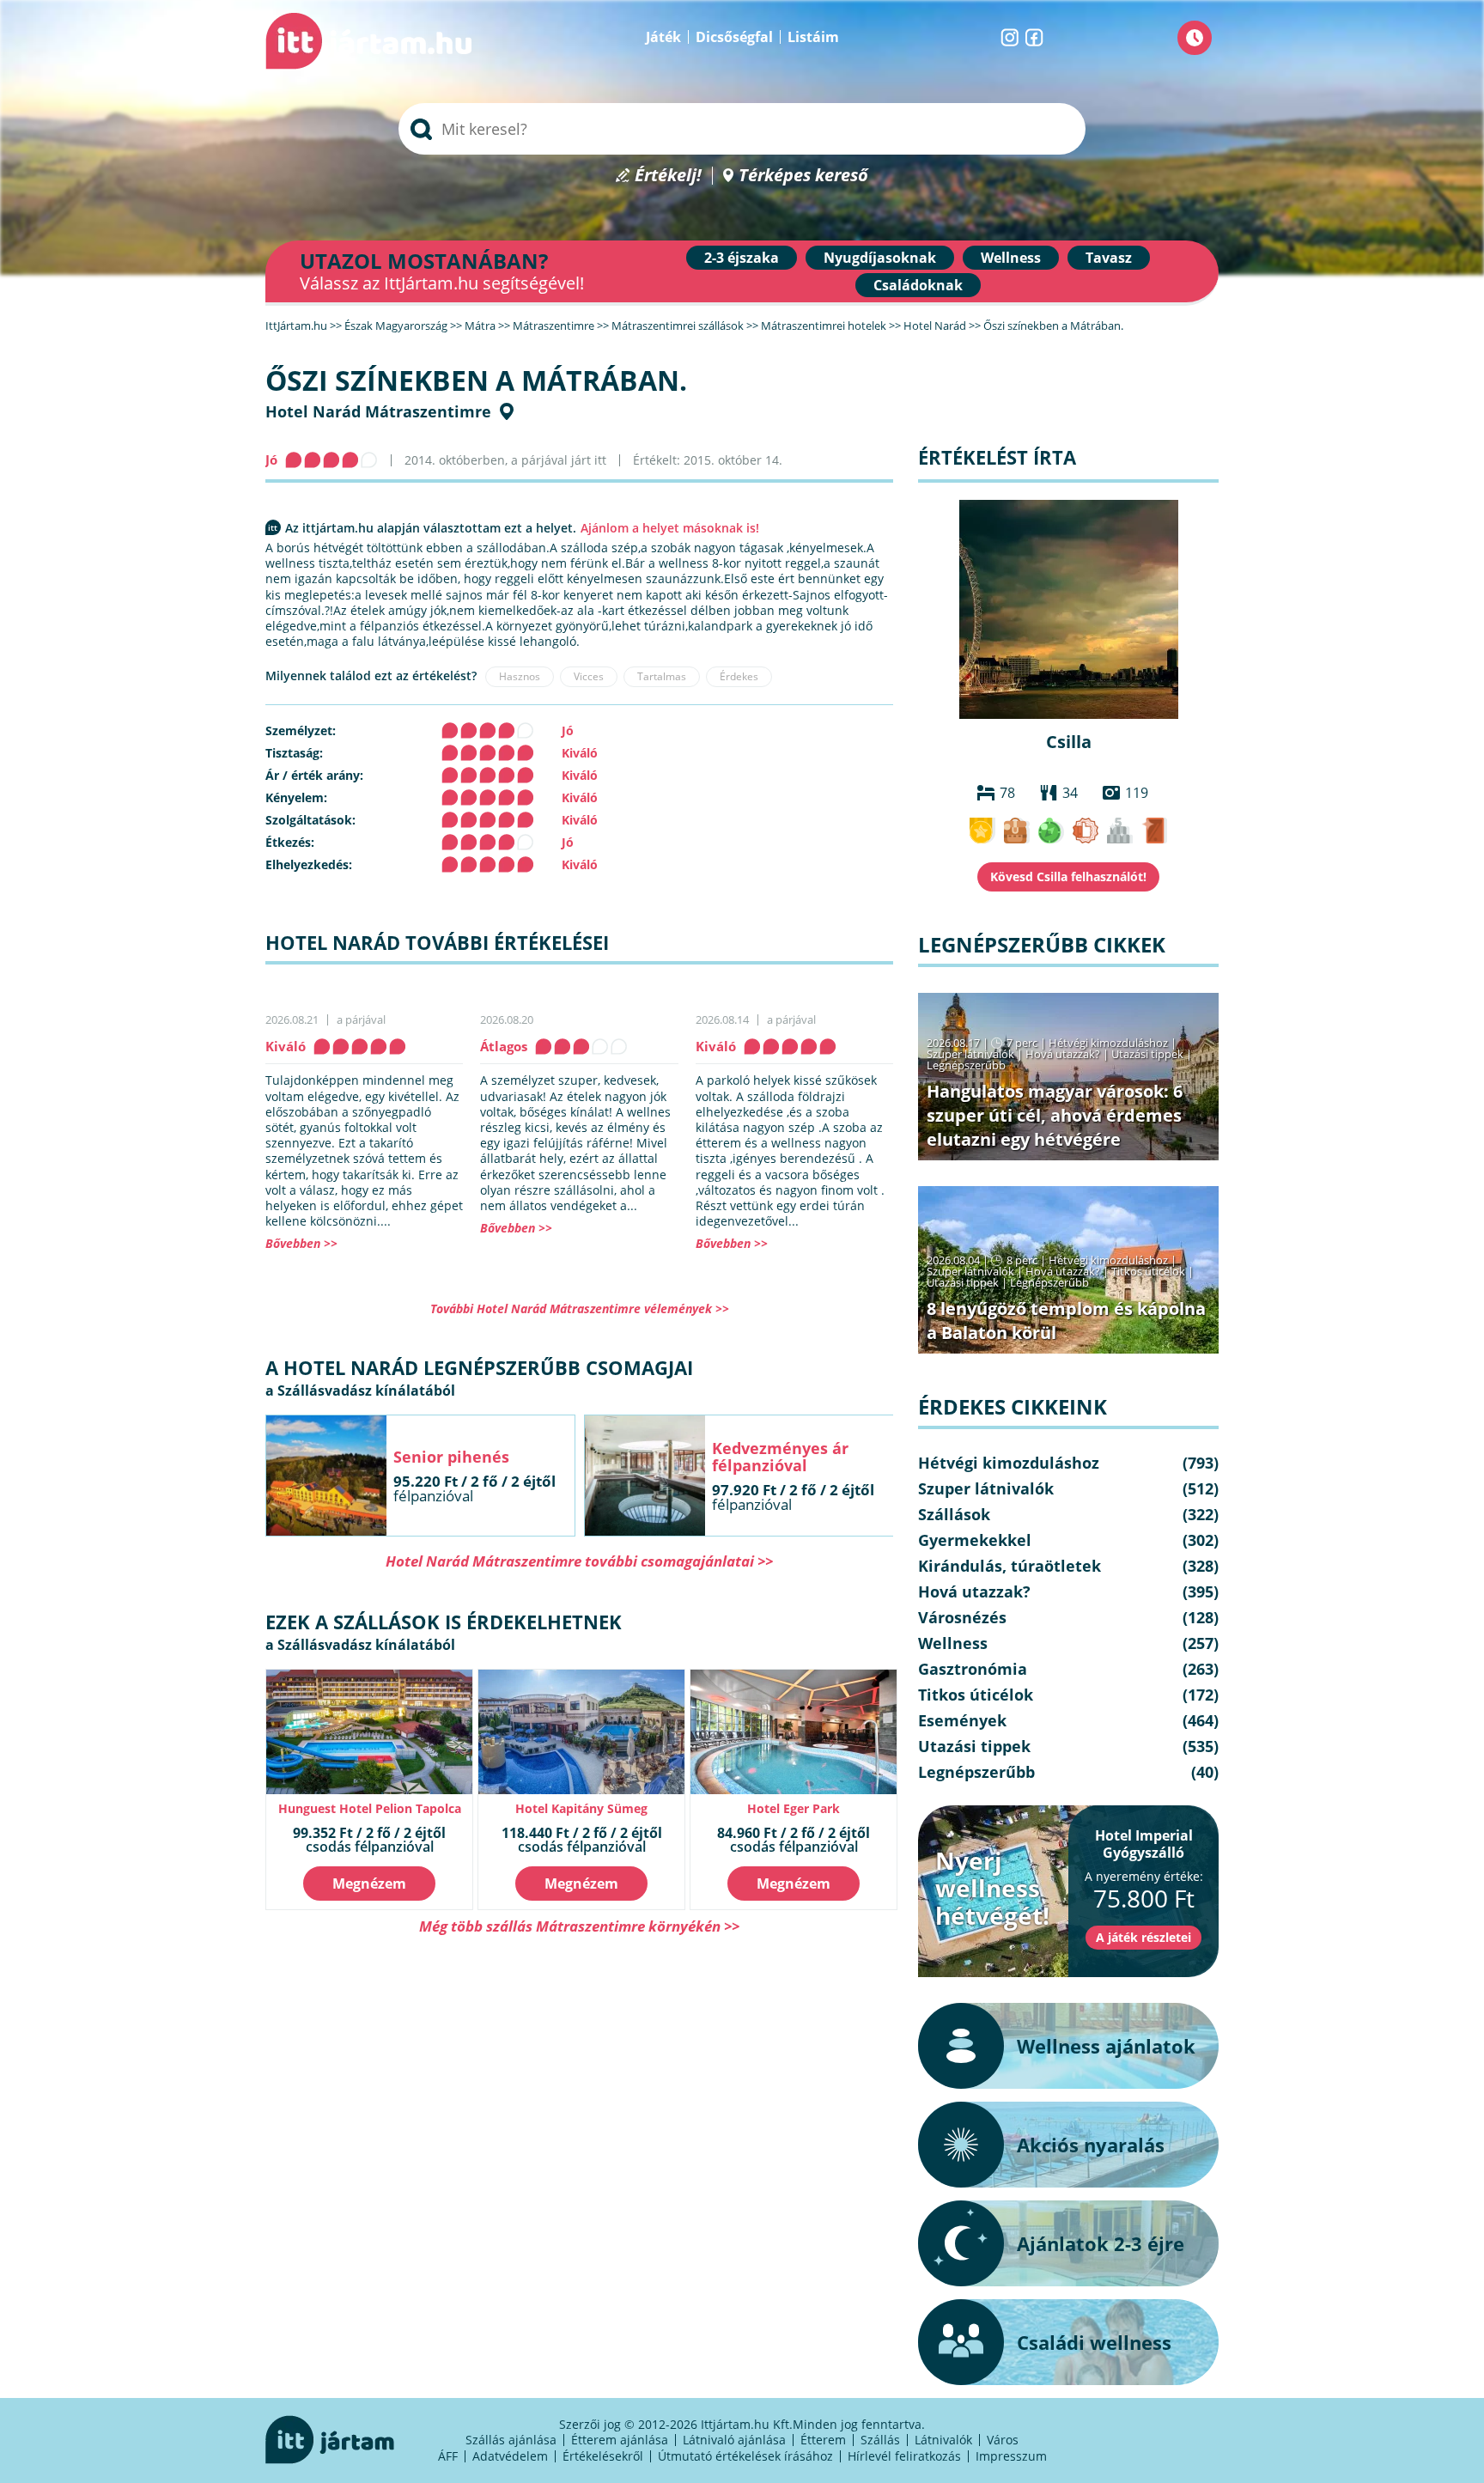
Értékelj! (668, 176)
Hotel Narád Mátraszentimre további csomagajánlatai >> (579, 1561)
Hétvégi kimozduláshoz (1108, 1043)
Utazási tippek (1147, 1054)
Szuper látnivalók (970, 1054)
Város (1003, 2440)
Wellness (1011, 258)
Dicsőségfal (734, 37)
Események (962, 1720)
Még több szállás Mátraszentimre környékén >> (579, 1926)
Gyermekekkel (975, 1540)
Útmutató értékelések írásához (745, 2456)
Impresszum (1011, 2456)
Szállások (954, 1514)
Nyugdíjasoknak (880, 258)
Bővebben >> (301, 1243)
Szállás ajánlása (511, 2440)
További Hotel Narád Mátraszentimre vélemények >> (580, 1308)
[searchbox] (742, 129)
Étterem (823, 2440)
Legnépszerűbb (966, 1065)
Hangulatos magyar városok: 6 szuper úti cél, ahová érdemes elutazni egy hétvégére (1055, 1115)
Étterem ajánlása (620, 2440)
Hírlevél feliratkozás (904, 2456)
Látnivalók (943, 2440)
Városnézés (962, 1617)
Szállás (880, 2440)
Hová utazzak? (1064, 1054)
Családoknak (918, 285)
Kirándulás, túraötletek (1010, 1566)
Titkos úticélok (1148, 1271)
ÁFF (448, 2456)
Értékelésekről (603, 2456)
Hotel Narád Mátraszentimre (378, 411)
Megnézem (369, 1884)
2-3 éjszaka (742, 258)
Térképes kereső (803, 176)
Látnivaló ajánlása (734, 2440)
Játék (663, 37)
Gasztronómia (973, 1669)
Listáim (813, 37)
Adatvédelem (510, 2456)
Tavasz (1109, 258)
